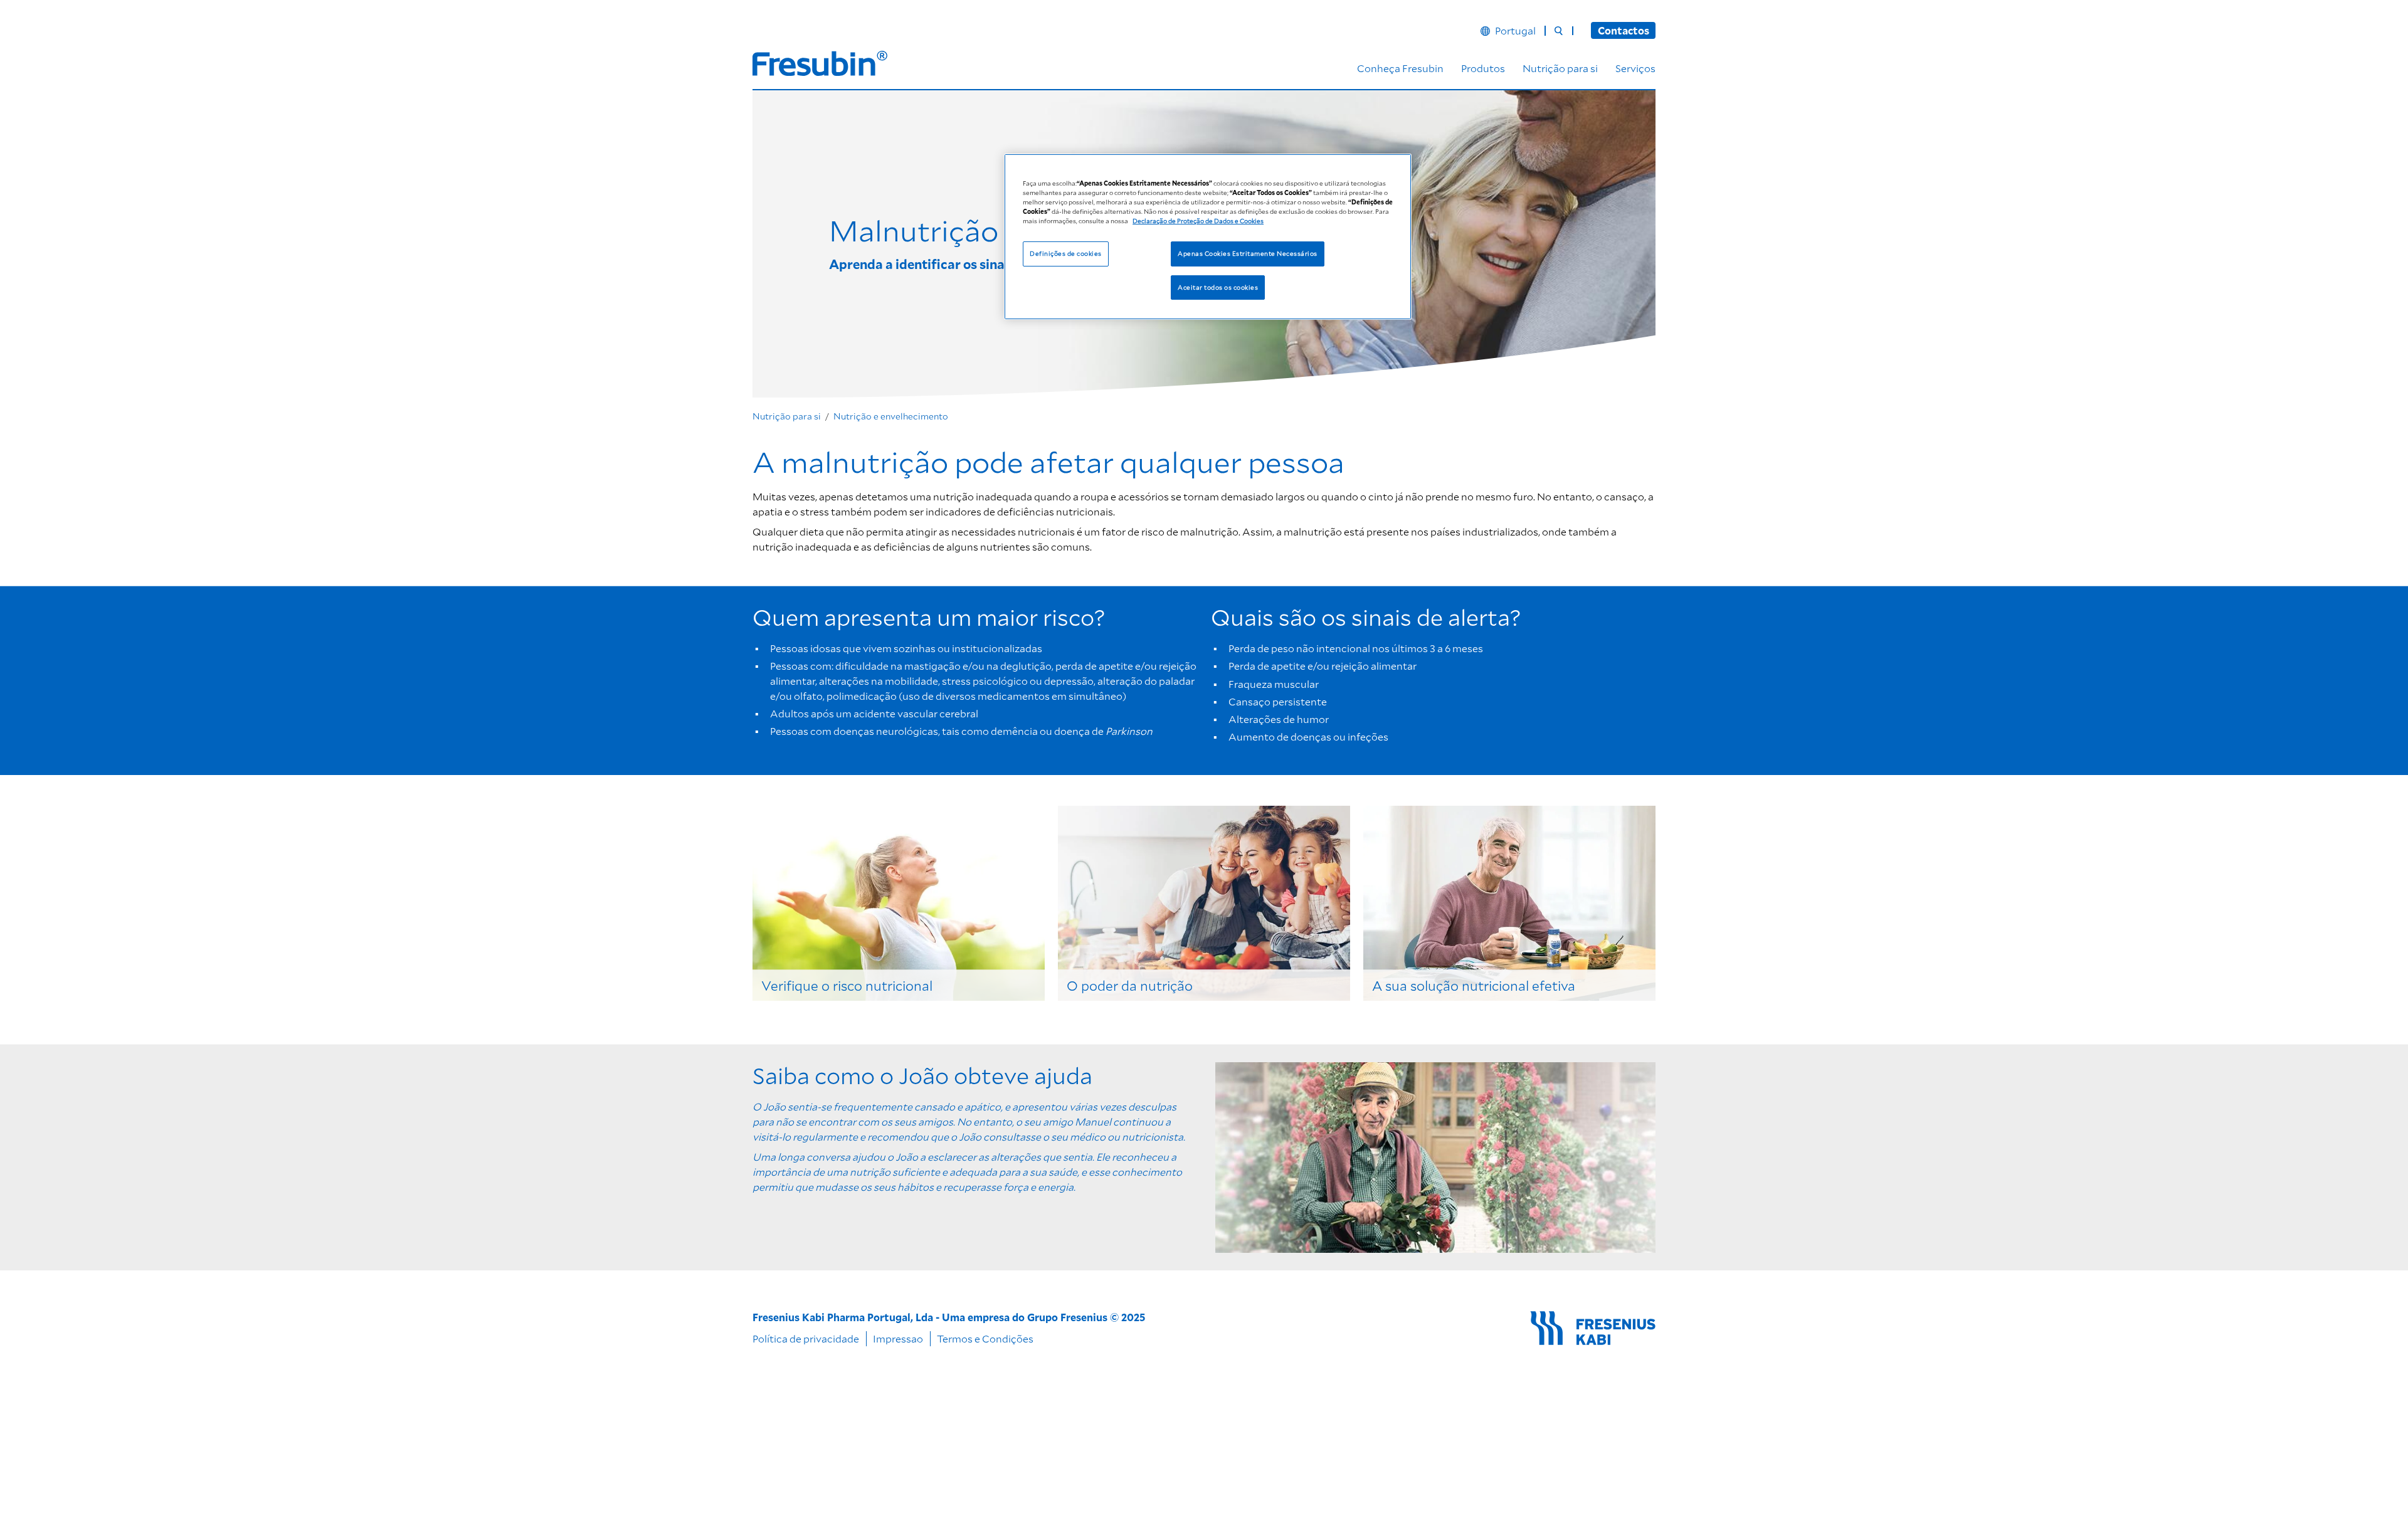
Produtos (1483, 68)
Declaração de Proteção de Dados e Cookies (1198, 220)
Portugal (1515, 31)
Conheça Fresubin (1400, 68)
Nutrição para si (1560, 68)
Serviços (1635, 68)
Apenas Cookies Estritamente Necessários (1247, 253)
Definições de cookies (1065, 253)
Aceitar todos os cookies (1218, 287)
